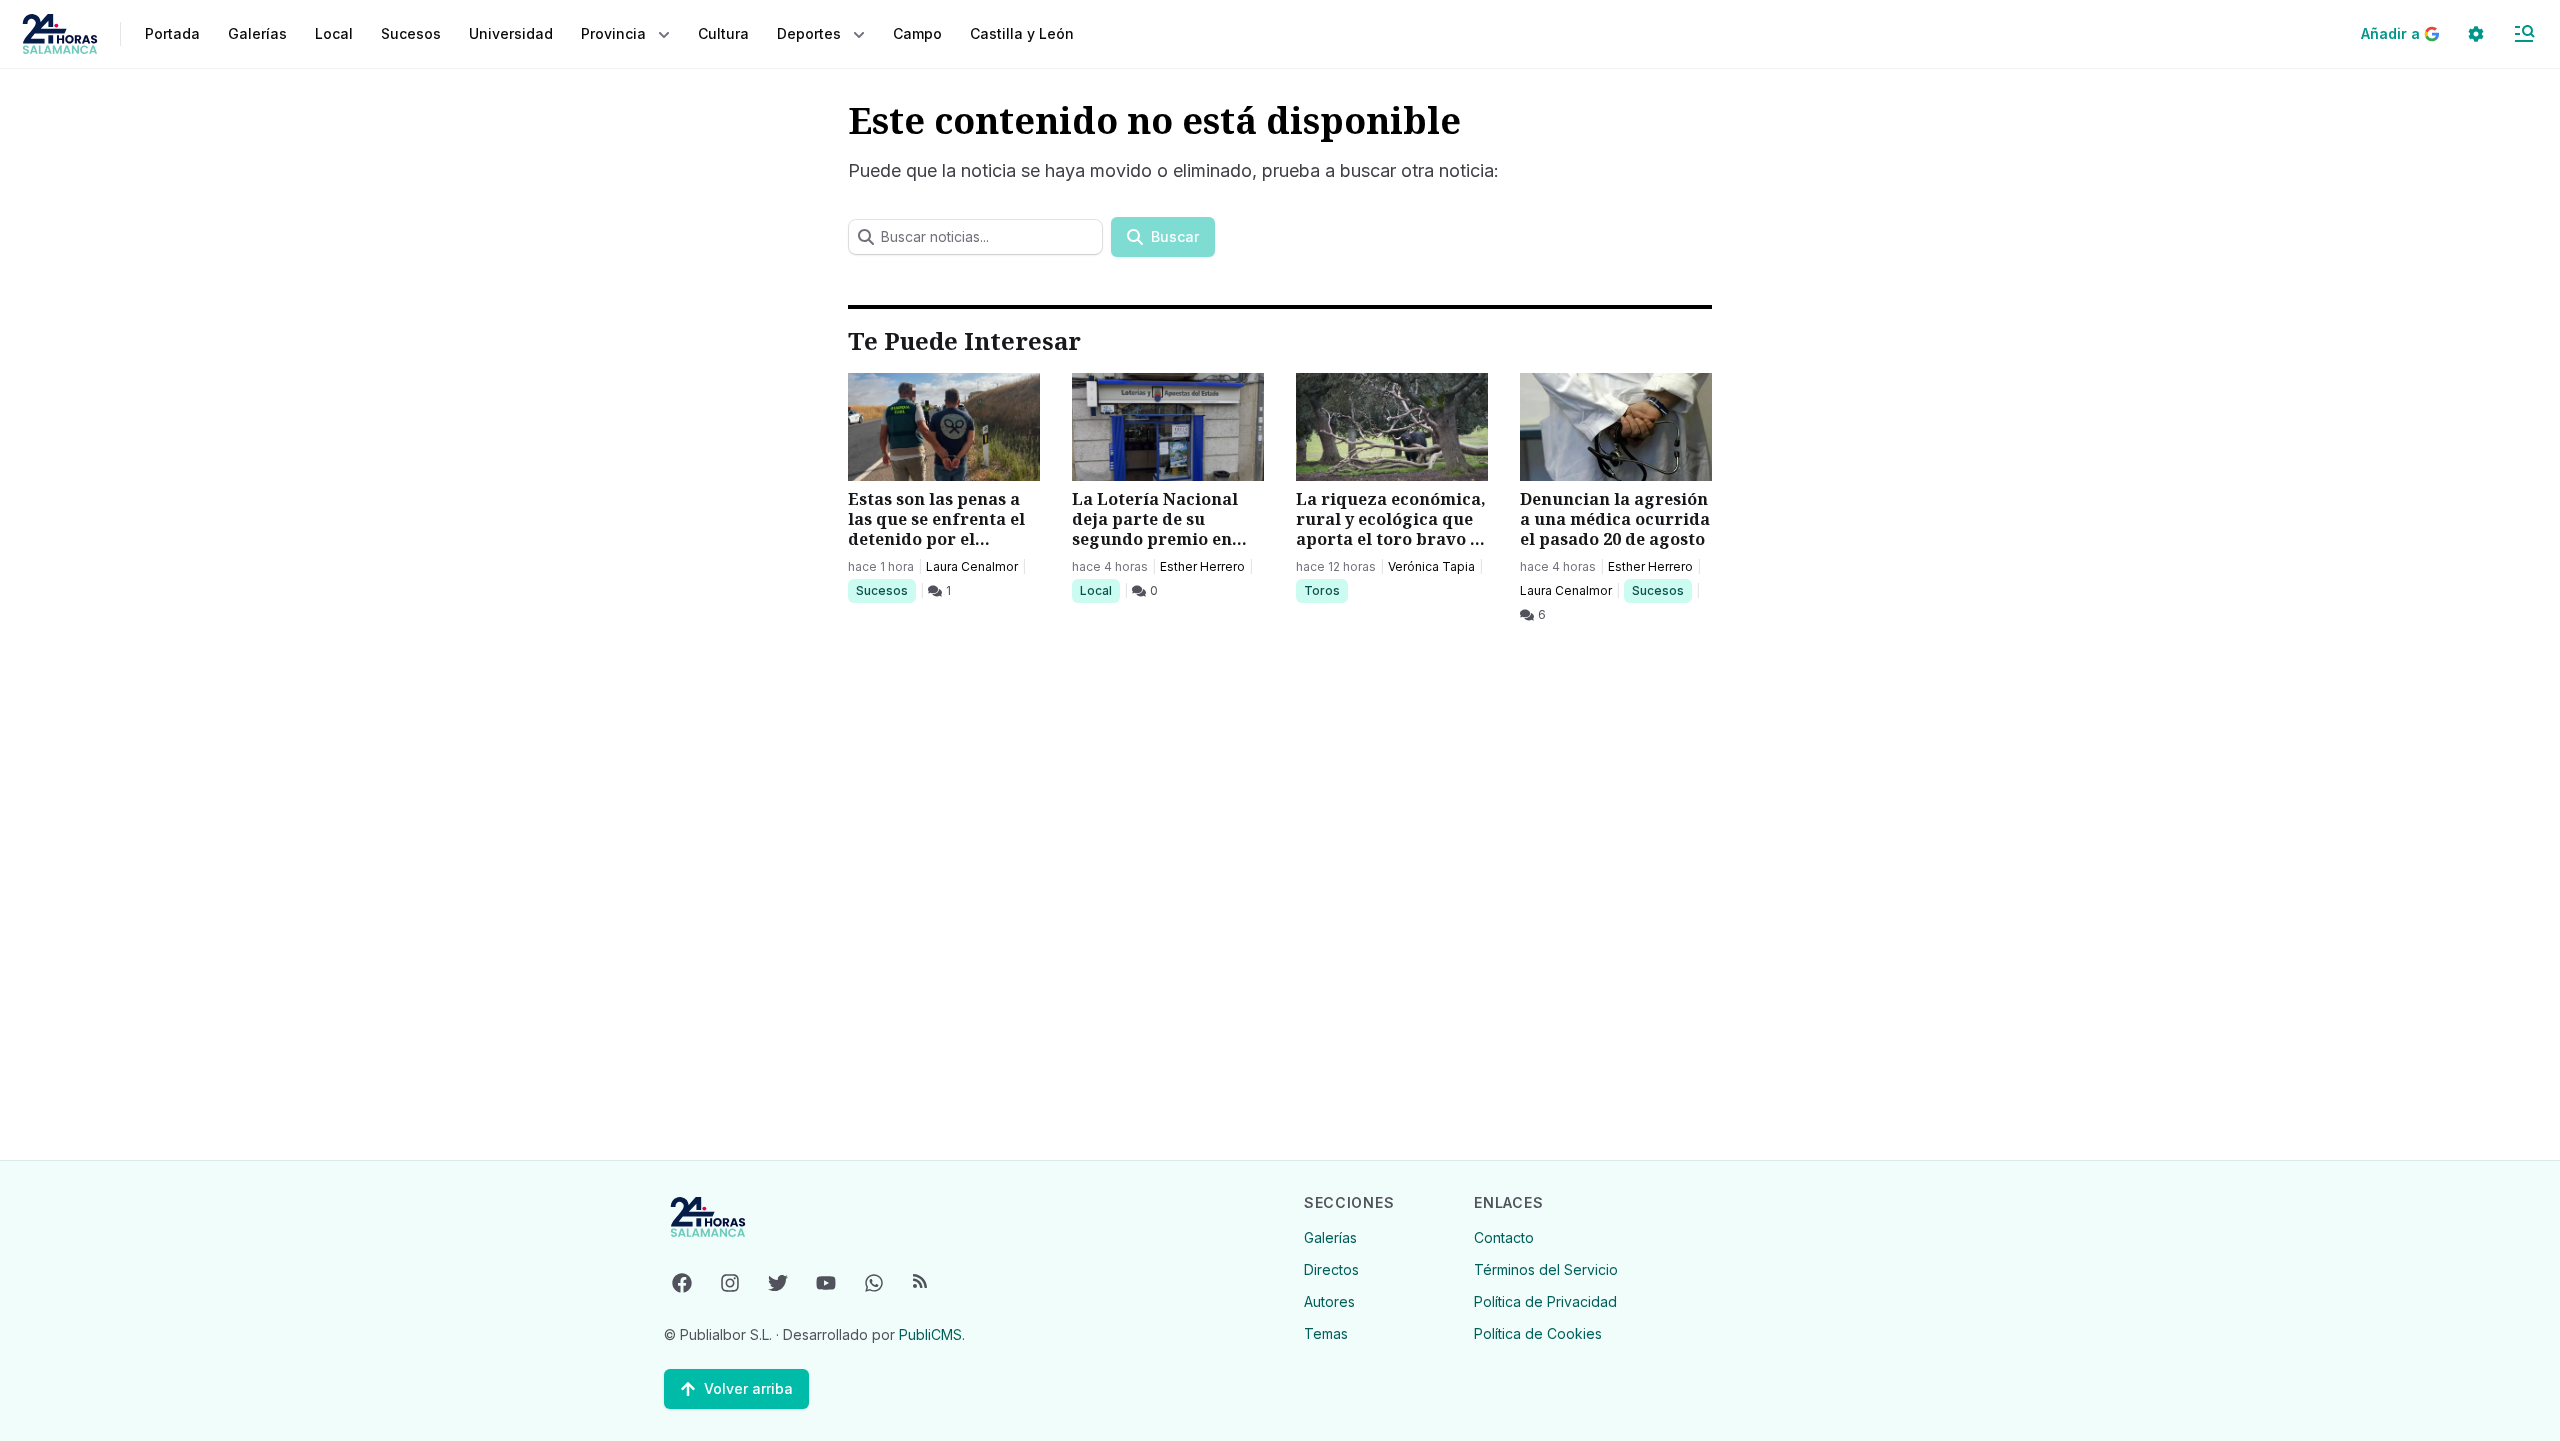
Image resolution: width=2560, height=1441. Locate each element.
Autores (1329, 1301)
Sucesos (885, 590)
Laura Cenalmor (972, 566)
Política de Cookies (1538, 1333)
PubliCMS (930, 1334)
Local (1099, 590)
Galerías (257, 33)
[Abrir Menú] (2524, 34)
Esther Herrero (1202, 566)
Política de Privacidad (1545, 1301)
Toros (1325, 590)
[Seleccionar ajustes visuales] (2476, 34)
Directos (1331, 1269)
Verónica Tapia (1431, 566)
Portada (172, 33)
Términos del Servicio (1546, 1269)
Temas (1326, 1333)
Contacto (1504, 1237)
